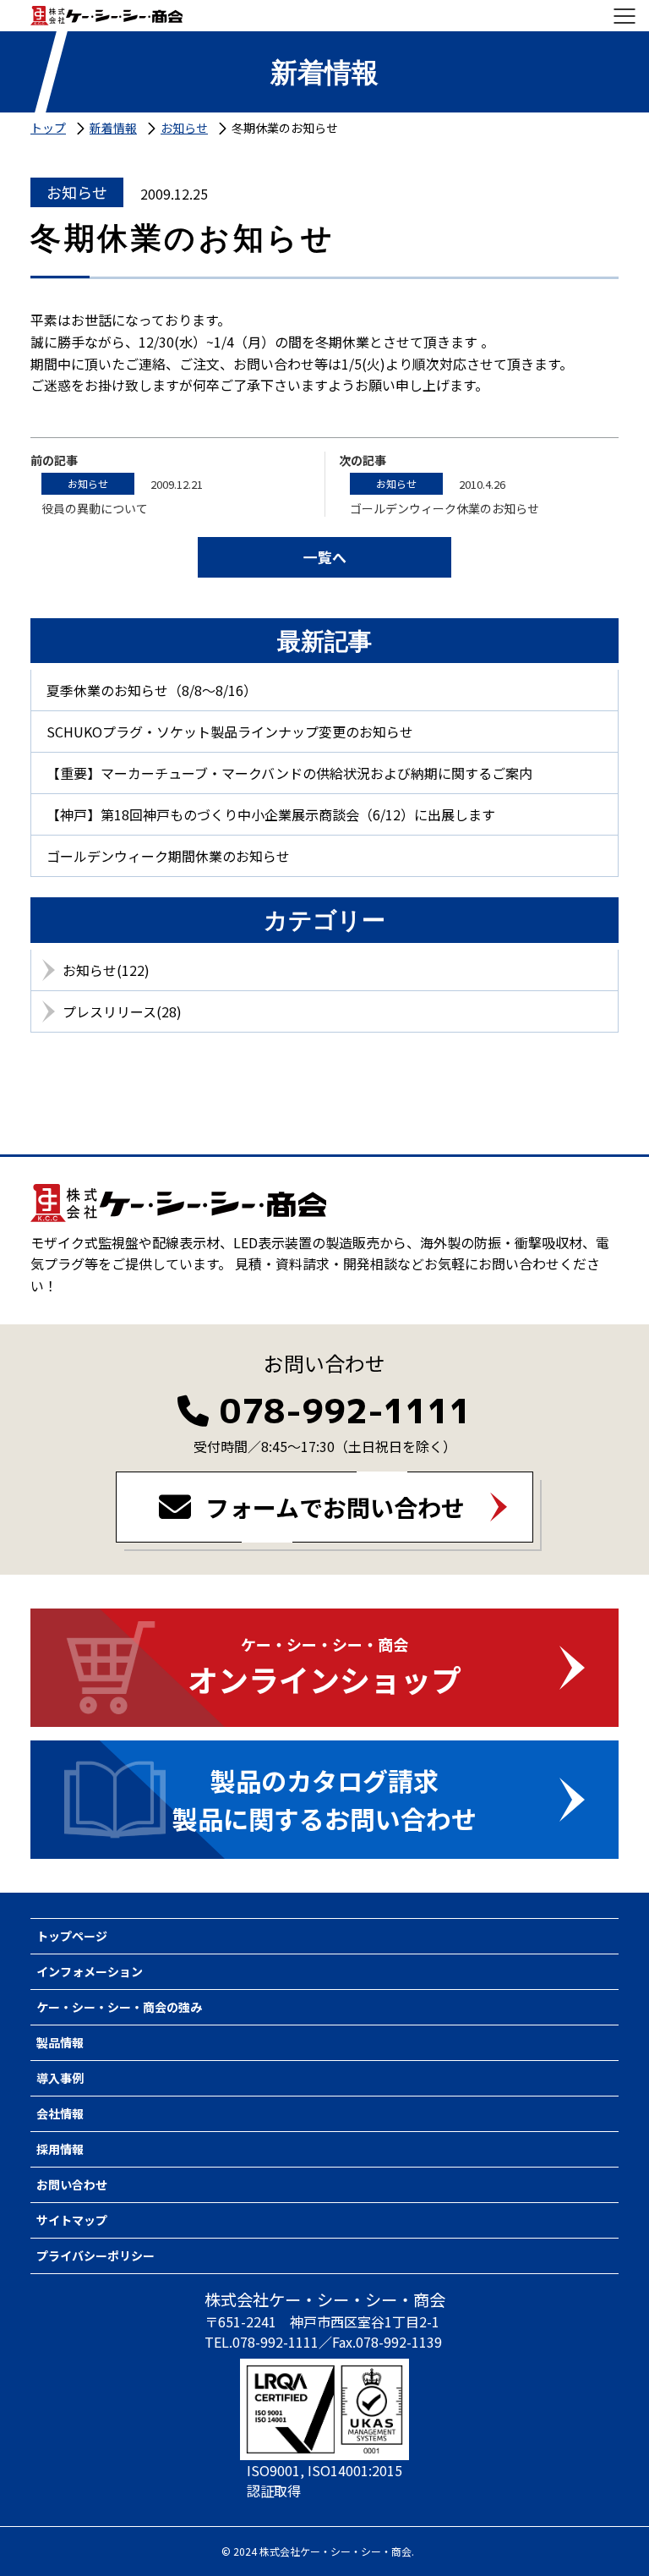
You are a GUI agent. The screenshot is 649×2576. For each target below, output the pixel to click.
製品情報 (60, 2042)
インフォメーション (90, 1971)
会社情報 (60, 2113)
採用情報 (60, 2149)
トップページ (72, 1936)
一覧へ (325, 557)
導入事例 (60, 2078)
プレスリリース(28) (122, 1011)
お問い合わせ (72, 2184)
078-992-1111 (346, 1411)
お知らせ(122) (106, 970)
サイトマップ (72, 2220)
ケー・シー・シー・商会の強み (119, 2007)
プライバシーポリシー (95, 2255)
